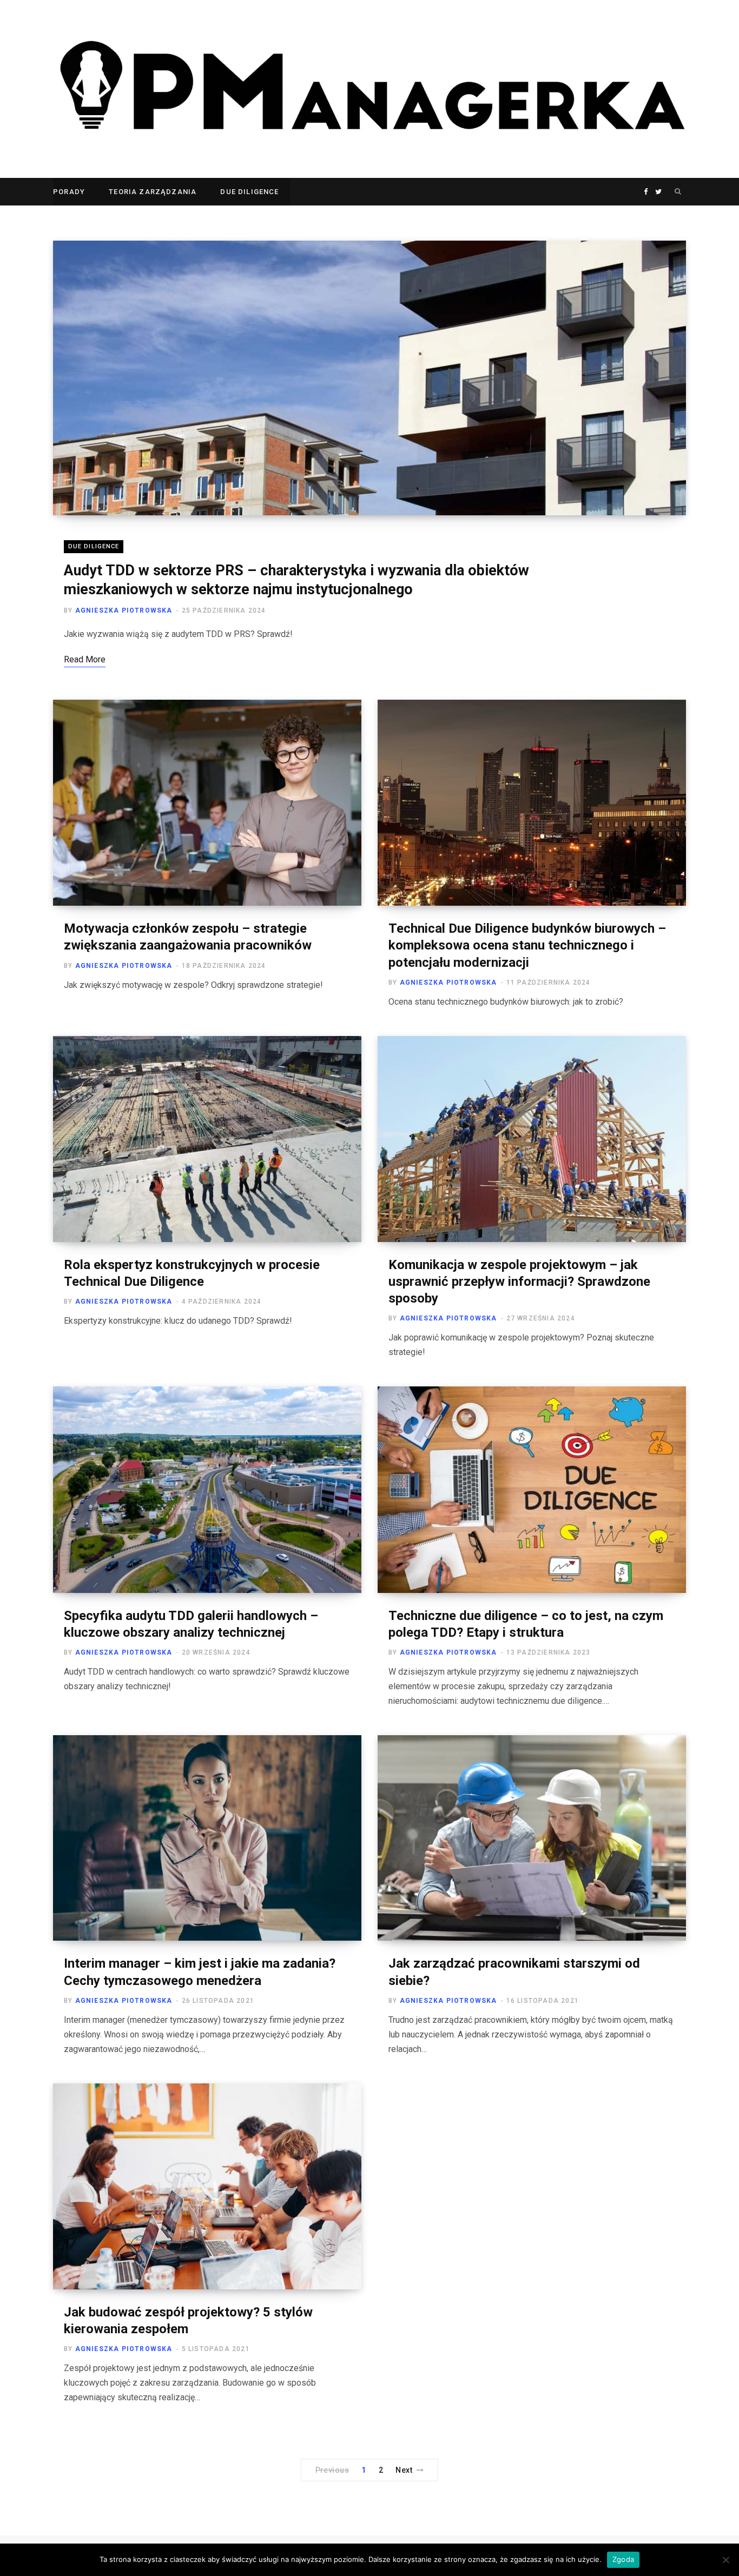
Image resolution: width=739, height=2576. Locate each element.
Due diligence (249, 192)
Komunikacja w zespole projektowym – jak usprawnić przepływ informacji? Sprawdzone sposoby (519, 1282)
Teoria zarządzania (153, 192)
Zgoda (623, 2559)
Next (404, 2470)
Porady (69, 192)
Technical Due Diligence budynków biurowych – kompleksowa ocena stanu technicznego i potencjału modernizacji (527, 945)
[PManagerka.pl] (369, 89)
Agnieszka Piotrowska (124, 610)
